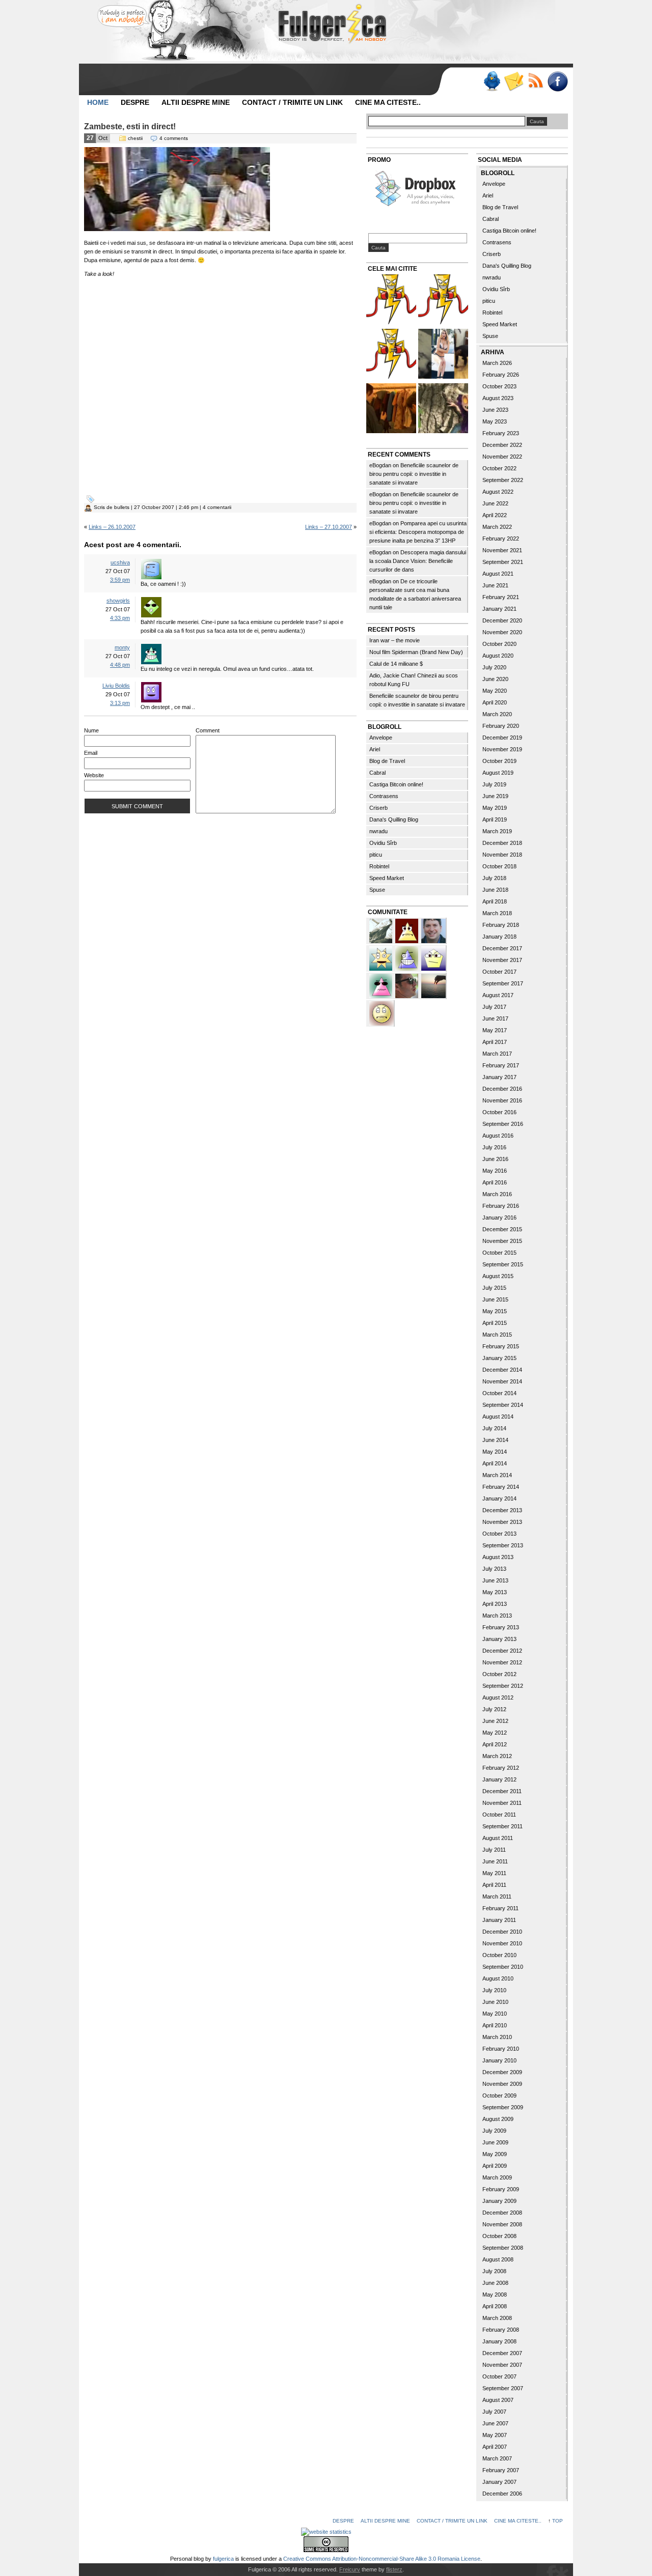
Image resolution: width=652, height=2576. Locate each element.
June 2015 (495, 1299)
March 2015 (497, 1335)
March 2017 (497, 1054)
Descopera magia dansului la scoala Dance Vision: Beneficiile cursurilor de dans (418, 561)
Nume (91, 730)
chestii (135, 138)
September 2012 (503, 1686)
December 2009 (502, 2072)
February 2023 (501, 433)
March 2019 (497, 831)
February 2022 (501, 539)
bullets (122, 507)
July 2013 (494, 1569)
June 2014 (495, 1440)
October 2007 (499, 2376)
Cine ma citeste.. (388, 102)
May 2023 (495, 421)
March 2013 (497, 1616)
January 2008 (499, 2341)
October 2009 (499, 2096)
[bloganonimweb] (433, 985)
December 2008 (502, 2213)
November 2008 (502, 2224)
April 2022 (495, 515)
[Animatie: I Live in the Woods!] (443, 409)
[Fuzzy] (382, 985)
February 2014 (501, 1487)
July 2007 (494, 2412)
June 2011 (495, 1861)
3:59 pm (120, 580)
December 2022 (502, 445)
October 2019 (499, 761)
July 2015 (494, 1288)
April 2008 (495, 2306)
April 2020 (495, 702)
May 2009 (495, 2154)
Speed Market (387, 878)
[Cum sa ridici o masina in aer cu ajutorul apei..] (391, 301)
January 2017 (499, 1077)
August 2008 (498, 2259)
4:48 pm (120, 665)
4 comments (174, 138)
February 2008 (501, 2330)
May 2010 (495, 2014)
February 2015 (501, 1346)
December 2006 (502, 2494)
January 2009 (499, 2201)
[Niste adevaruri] (391, 409)
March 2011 (497, 1896)
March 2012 (497, 1756)
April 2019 (495, 819)
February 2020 (501, 726)
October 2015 (499, 1253)
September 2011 (502, 1826)
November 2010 (502, 1943)
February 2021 (501, 597)
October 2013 (499, 1534)
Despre (135, 102)
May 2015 (495, 1311)
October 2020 (499, 644)
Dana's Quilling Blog (394, 819)
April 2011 (494, 1885)
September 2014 (503, 1405)
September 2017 (503, 983)
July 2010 (494, 1990)
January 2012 (499, 1779)
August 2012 (498, 1697)
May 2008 (495, 2295)
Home (98, 102)
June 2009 (495, 2142)
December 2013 (502, 1510)
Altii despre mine (196, 102)
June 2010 (495, 2002)
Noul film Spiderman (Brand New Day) (416, 652)
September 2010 (503, 1967)
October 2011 (499, 1815)
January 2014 (499, 1498)
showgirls (118, 601)
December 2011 (502, 1791)
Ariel (375, 749)
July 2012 (494, 1709)
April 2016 (495, 1182)
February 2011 (500, 1908)
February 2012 (501, 1768)
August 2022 (498, 492)
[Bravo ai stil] (382, 957)
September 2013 (503, 1545)
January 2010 (499, 2060)
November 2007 (502, 2365)
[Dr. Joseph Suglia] (433, 930)
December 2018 (502, 843)
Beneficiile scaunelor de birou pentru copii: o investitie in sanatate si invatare (414, 474)
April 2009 (495, 2166)
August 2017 (498, 995)
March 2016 (497, 1194)
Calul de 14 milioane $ (396, 664)
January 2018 (499, 937)
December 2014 (502, 1370)
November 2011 (502, 1803)
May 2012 (495, 1733)
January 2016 (499, 1218)
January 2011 (499, 1920)
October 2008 (499, 2236)
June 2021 (495, 585)
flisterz (394, 2569)
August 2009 (498, 2119)
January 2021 (499, 609)
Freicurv (350, 2569)
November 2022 (502, 457)
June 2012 (495, 1721)
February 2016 (501, 1206)
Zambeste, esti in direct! (130, 126)
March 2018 (497, 913)
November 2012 (502, 1662)
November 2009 (502, 2084)
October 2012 (499, 1674)
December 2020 (502, 620)
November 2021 (502, 550)
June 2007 (495, 2423)
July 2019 (494, 784)
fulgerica (223, 2559)
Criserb (378, 808)
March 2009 (497, 2177)
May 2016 (495, 1171)
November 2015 (502, 1241)
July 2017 (494, 1007)
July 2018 (494, 878)
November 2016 (502, 1100)
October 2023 (499, 386)
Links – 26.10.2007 (112, 527)
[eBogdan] (407, 985)
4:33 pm (120, 618)
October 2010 (499, 1955)
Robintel (379, 866)
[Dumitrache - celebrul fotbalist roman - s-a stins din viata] (391, 355)
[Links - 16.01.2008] (443, 301)
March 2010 (497, 2037)
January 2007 (499, 2482)
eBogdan (380, 465)
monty (122, 647)
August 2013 (498, 1557)
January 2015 (499, 1358)
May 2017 (495, 1030)
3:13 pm (120, 703)
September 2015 (503, 1264)
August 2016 (498, 1136)
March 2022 (497, 527)
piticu (376, 855)
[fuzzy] (433, 957)
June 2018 (495, 890)
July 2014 (494, 1428)
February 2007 (501, 2470)
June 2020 (495, 679)
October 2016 (499, 1112)
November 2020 (502, 632)
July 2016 (494, 1147)
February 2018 (501, 925)
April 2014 (495, 1463)
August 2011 (498, 1838)
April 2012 (495, 1744)
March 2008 (497, 2318)
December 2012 (502, 1651)
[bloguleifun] (382, 930)
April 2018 (495, 901)
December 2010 (502, 1932)
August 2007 (498, 2400)
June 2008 (495, 2283)
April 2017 (495, 1042)
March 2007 (497, 2458)
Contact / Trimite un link (292, 102)
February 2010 (501, 2049)
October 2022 (499, 468)
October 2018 (499, 866)
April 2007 (495, 2447)
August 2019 (498, 773)
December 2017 (502, 948)
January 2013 (499, 1639)
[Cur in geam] (177, 229)
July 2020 (494, 667)
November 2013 (502, 1522)
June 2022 (495, 503)
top (558, 2521)
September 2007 (503, 2388)
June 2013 (495, 1580)
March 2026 (497, 363)
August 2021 (498, 574)
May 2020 (495, 691)
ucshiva (120, 562)
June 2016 (495, 1159)
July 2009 (494, 2131)
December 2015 (502, 1229)
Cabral (377, 773)
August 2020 (498, 656)
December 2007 (502, 2353)
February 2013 (501, 1627)
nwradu (378, 831)
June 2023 (495, 410)
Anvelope (381, 738)
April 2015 (495, 1323)
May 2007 (495, 2435)
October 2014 (499, 1393)
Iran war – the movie (395, 640)
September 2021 (503, 562)
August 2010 (498, 1978)
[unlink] (407, 957)
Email (91, 753)
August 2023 (498, 398)
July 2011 (494, 1850)
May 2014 (495, 1452)
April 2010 (495, 2025)
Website (94, 775)
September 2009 (503, 2107)
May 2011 (494, 1873)
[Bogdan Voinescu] (407, 930)
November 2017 (502, 960)
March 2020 (497, 714)
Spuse (377, 890)
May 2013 (495, 1592)
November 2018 (502, 855)
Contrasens (384, 796)
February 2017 (501, 1065)
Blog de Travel (387, 761)
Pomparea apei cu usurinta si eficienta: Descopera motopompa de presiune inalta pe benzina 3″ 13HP (418, 532)
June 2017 (495, 1018)
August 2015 (498, 1276)
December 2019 (502, 738)
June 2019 (495, 796)
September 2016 (503, 1124)
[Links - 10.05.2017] (443, 355)
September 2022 (503, 480)
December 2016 (502, 1089)
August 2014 (498, 1417)
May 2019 (495, 808)
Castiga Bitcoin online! (396, 784)
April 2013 (495, 1604)
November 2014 (502, 1381)
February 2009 (501, 2189)
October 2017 (499, 972)
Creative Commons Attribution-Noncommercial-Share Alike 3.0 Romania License (382, 2559)
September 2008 (503, 2248)
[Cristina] (382, 1012)
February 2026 (501, 375)
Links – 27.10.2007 (329, 527)
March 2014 (497, 1475)
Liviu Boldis (116, 686)
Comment (208, 730)
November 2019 (502, 749)
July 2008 (494, 2271)
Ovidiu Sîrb (383, 843)
